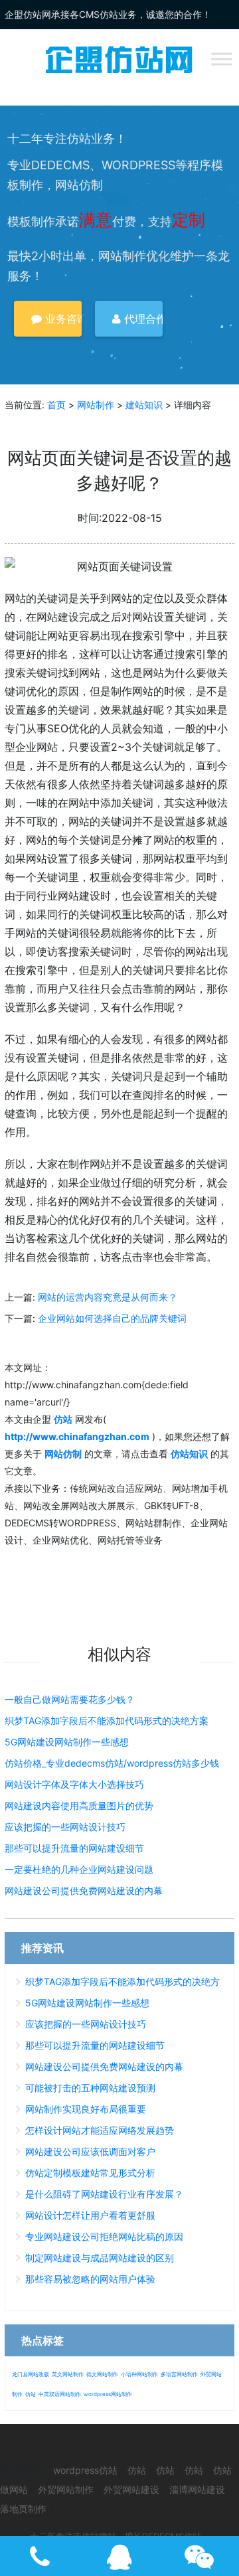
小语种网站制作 (139, 2374)
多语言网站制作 (179, 2374)
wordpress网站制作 (108, 2394)
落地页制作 (23, 2509)
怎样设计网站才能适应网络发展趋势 (100, 2130)
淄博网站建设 (197, 2489)
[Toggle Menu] (222, 59)
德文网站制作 (102, 2374)
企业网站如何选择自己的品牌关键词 (112, 1318)
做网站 (14, 2489)
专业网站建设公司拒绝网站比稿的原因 (104, 2236)
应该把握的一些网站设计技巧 (65, 1827)
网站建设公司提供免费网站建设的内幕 (84, 1891)
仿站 (31, 2394)
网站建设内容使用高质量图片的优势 (79, 1806)
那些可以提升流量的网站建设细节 (74, 1848)
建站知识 (144, 405)
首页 (56, 405)
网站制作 (96, 405)
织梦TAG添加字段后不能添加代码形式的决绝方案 (107, 1721)
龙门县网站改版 (31, 2374)
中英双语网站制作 (60, 2394)
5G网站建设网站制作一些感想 (67, 1742)
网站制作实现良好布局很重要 (86, 2109)
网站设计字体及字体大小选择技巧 (74, 1784)
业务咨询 (62, 319)
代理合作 (142, 319)
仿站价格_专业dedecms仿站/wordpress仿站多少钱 (112, 1763)
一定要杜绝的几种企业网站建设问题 (79, 1869)
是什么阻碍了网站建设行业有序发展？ (104, 2194)
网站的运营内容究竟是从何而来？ (108, 1297)
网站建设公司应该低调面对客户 (90, 2151)
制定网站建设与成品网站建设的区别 (100, 2258)
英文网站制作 (68, 2374)
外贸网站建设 (131, 2489)
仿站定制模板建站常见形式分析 (90, 2173)
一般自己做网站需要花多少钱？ (70, 1699)
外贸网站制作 (66, 2489)
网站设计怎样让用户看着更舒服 (90, 2215)
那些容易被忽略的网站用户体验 (90, 2279)
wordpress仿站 (85, 2470)
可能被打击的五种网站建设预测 (90, 2088)
